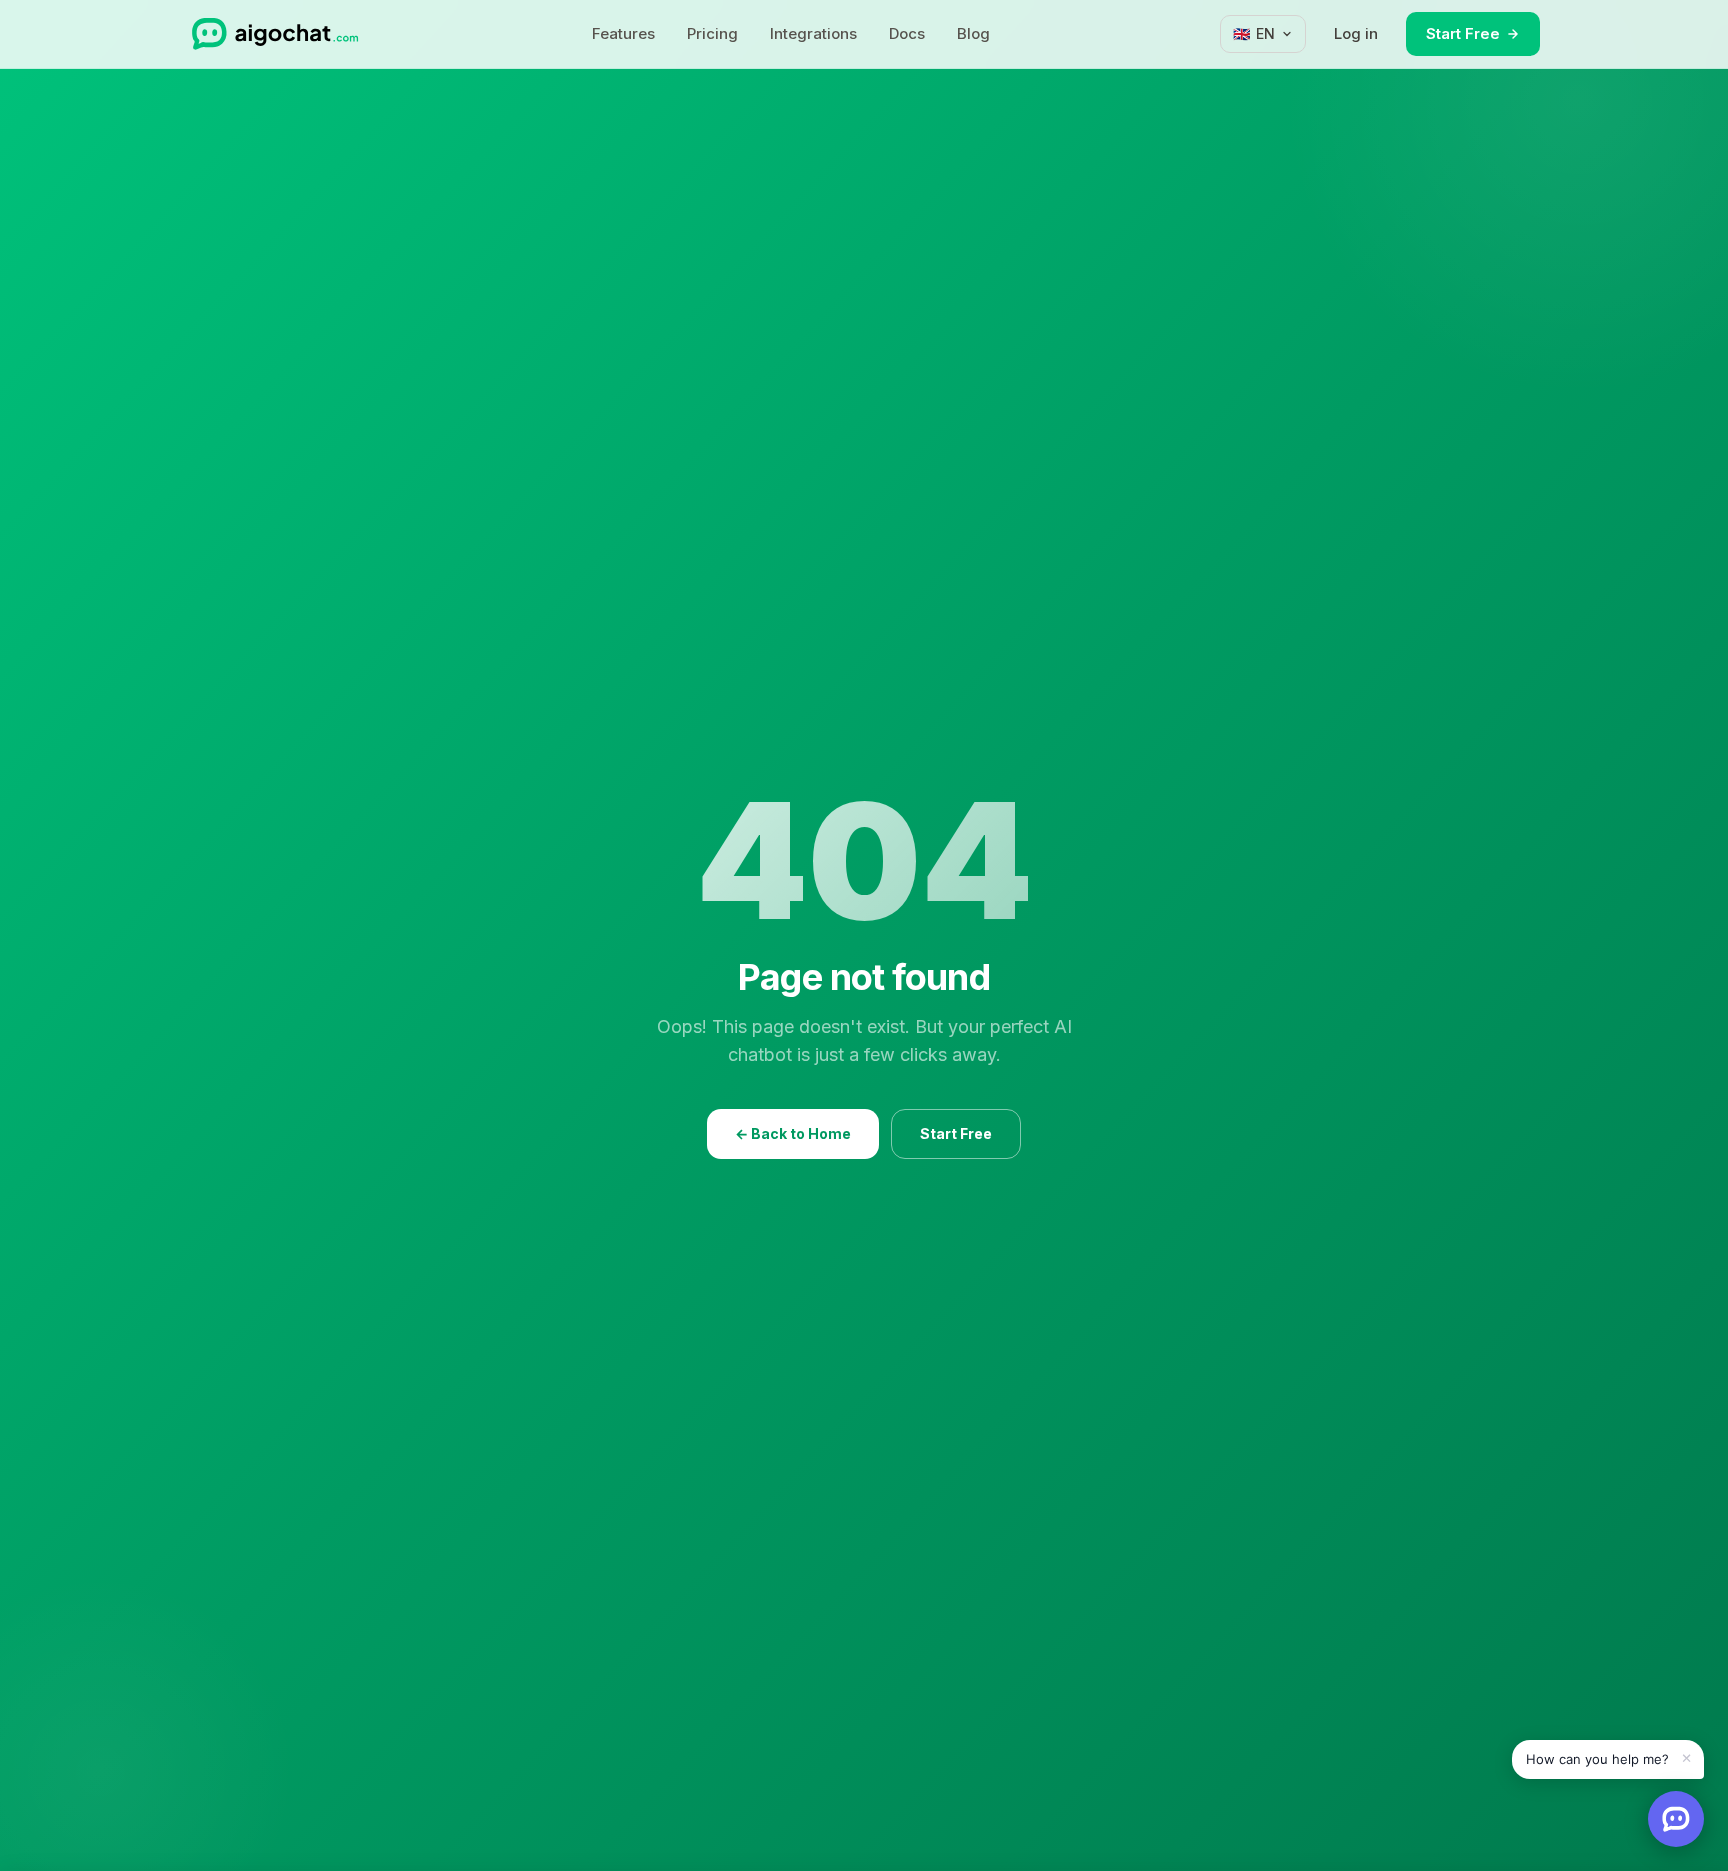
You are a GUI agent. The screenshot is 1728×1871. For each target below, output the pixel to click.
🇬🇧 (1254, 33)
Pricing (712, 33)
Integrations (813, 33)
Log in (1356, 33)
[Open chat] (1676, 1819)
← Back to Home (793, 1133)
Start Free (1463, 33)
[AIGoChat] (275, 34)
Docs (907, 33)
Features (623, 33)
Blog (973, 33)
